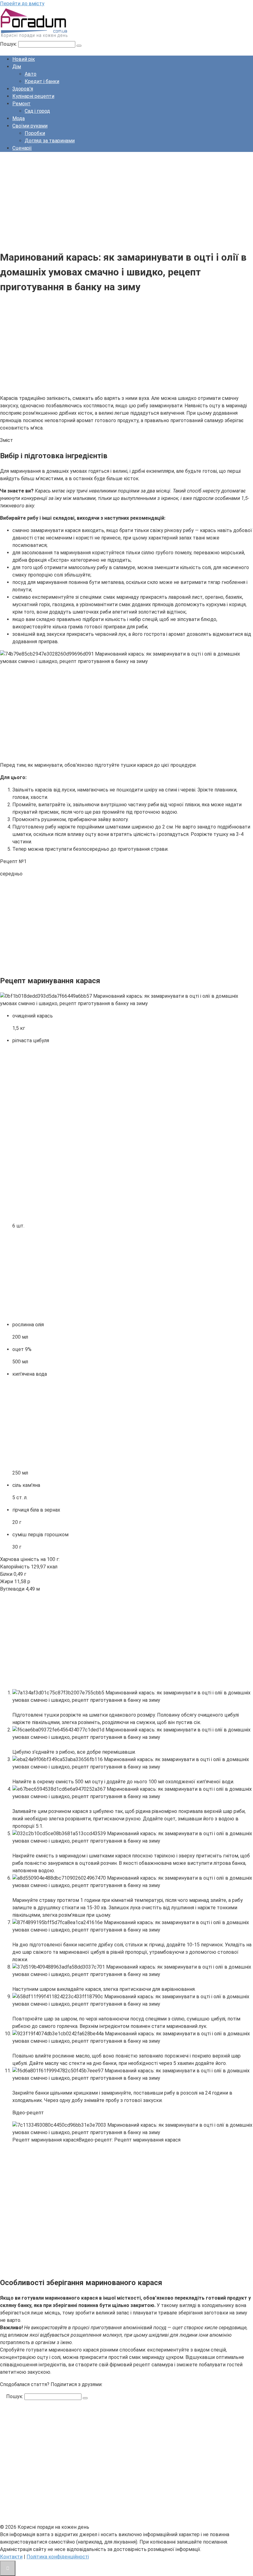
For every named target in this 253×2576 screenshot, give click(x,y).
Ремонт (21, 104)
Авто (31, 74)
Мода (19, 118)
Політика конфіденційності (58, 2557)
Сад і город (37, 111)
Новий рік (24, 59)
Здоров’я (23, 89)
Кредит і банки (42, 81)
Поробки (35, 133)
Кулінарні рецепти (33, 96)
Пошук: (9, 44)
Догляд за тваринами (50, 141)
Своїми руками (30, 126)
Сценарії (22, 148)
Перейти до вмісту (22, 4)
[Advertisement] (126, 200)
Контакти (11, 2557)
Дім (17, 67)
